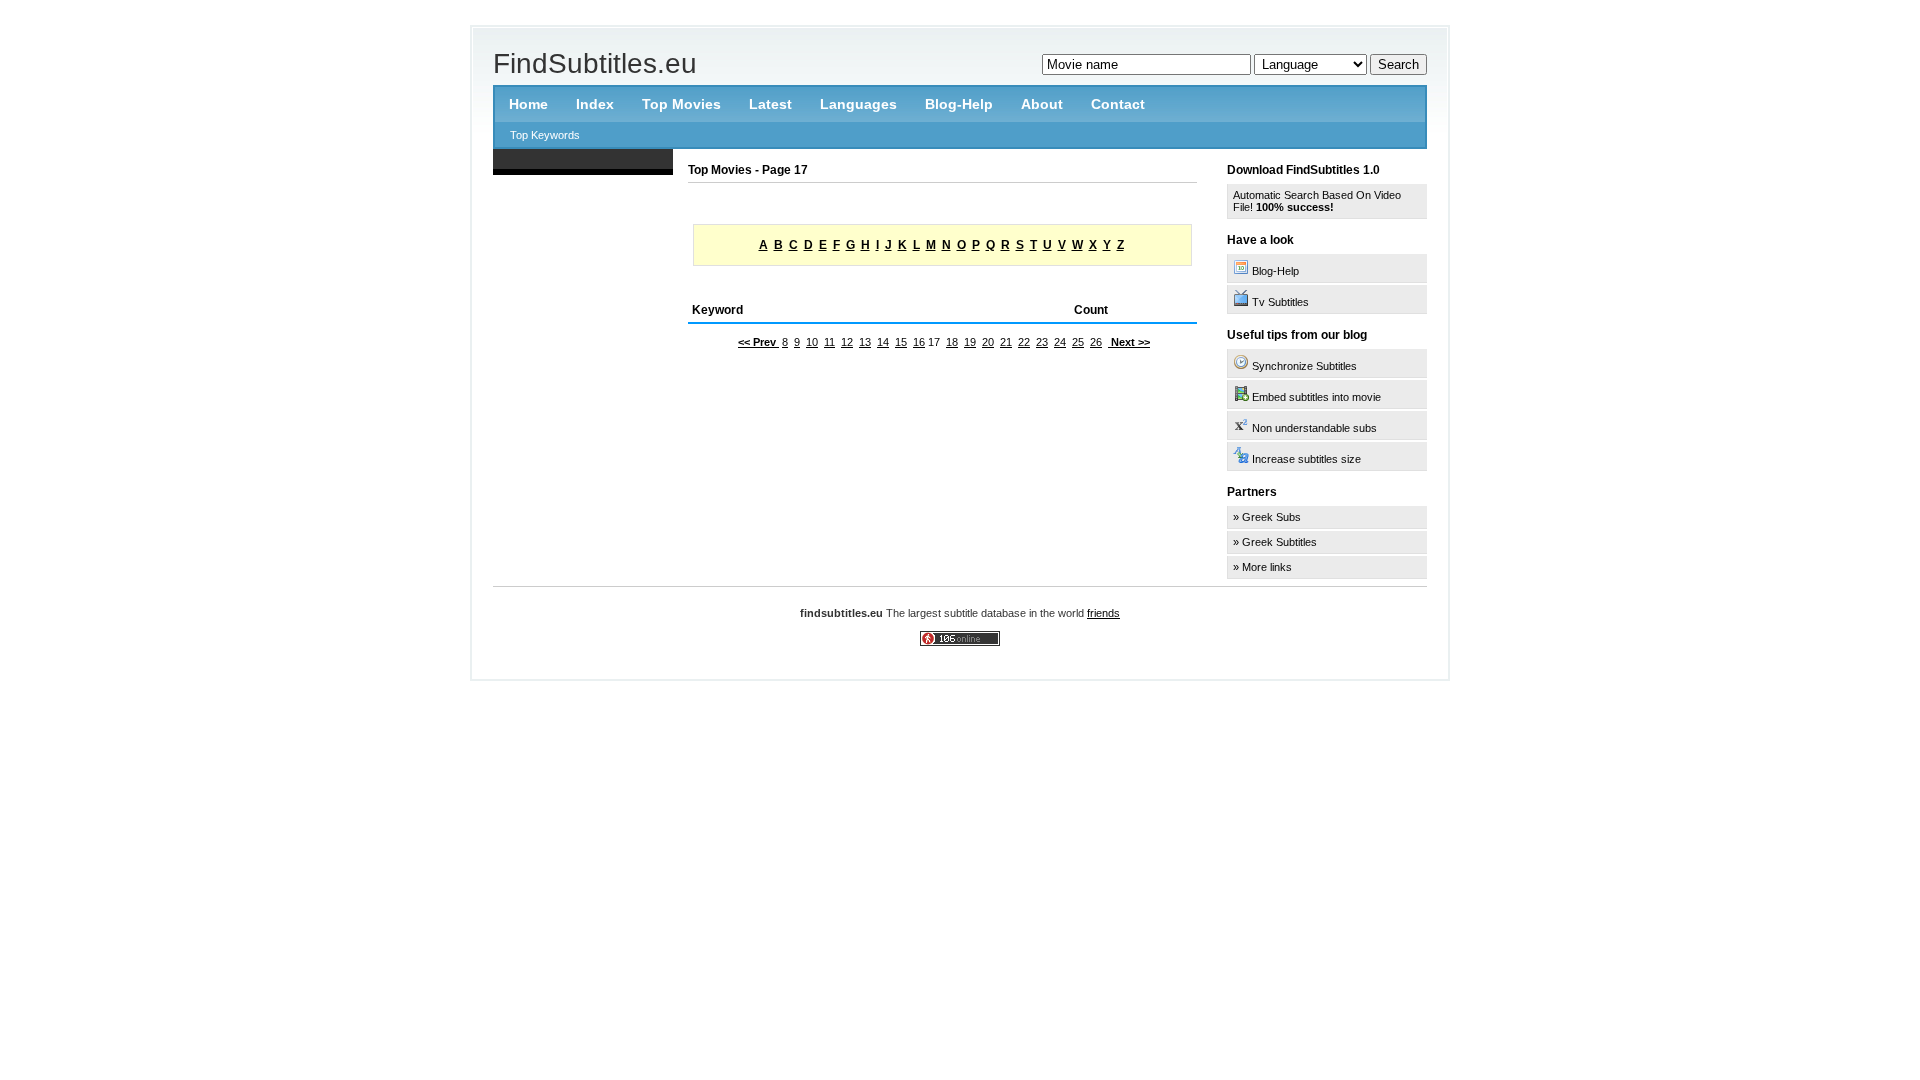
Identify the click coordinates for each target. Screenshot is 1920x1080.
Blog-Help (1274, 271)
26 (1096, 342)
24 (1060, 342)
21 (1006, 342)
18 (952, 342)
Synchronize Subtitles (1303, 366)
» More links (1262, 567)
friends (1103, 613)
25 (1078, 342)
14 (883, 342)
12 (847, 342)
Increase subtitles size (1305, 459)
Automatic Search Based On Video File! (1317, 201)
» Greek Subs (1267, 517)
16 (919, 342)
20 (988, 342)
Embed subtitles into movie (1315, 397)
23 (1042, 342)
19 (970, 342)
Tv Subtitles (1279, 302)
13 (865, 342)
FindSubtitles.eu (595, 63)
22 (1024, 342)
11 (829, 342)
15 (901, 342)
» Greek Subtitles (1275, 542)
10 (812, 342)
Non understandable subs (1313, 428)
